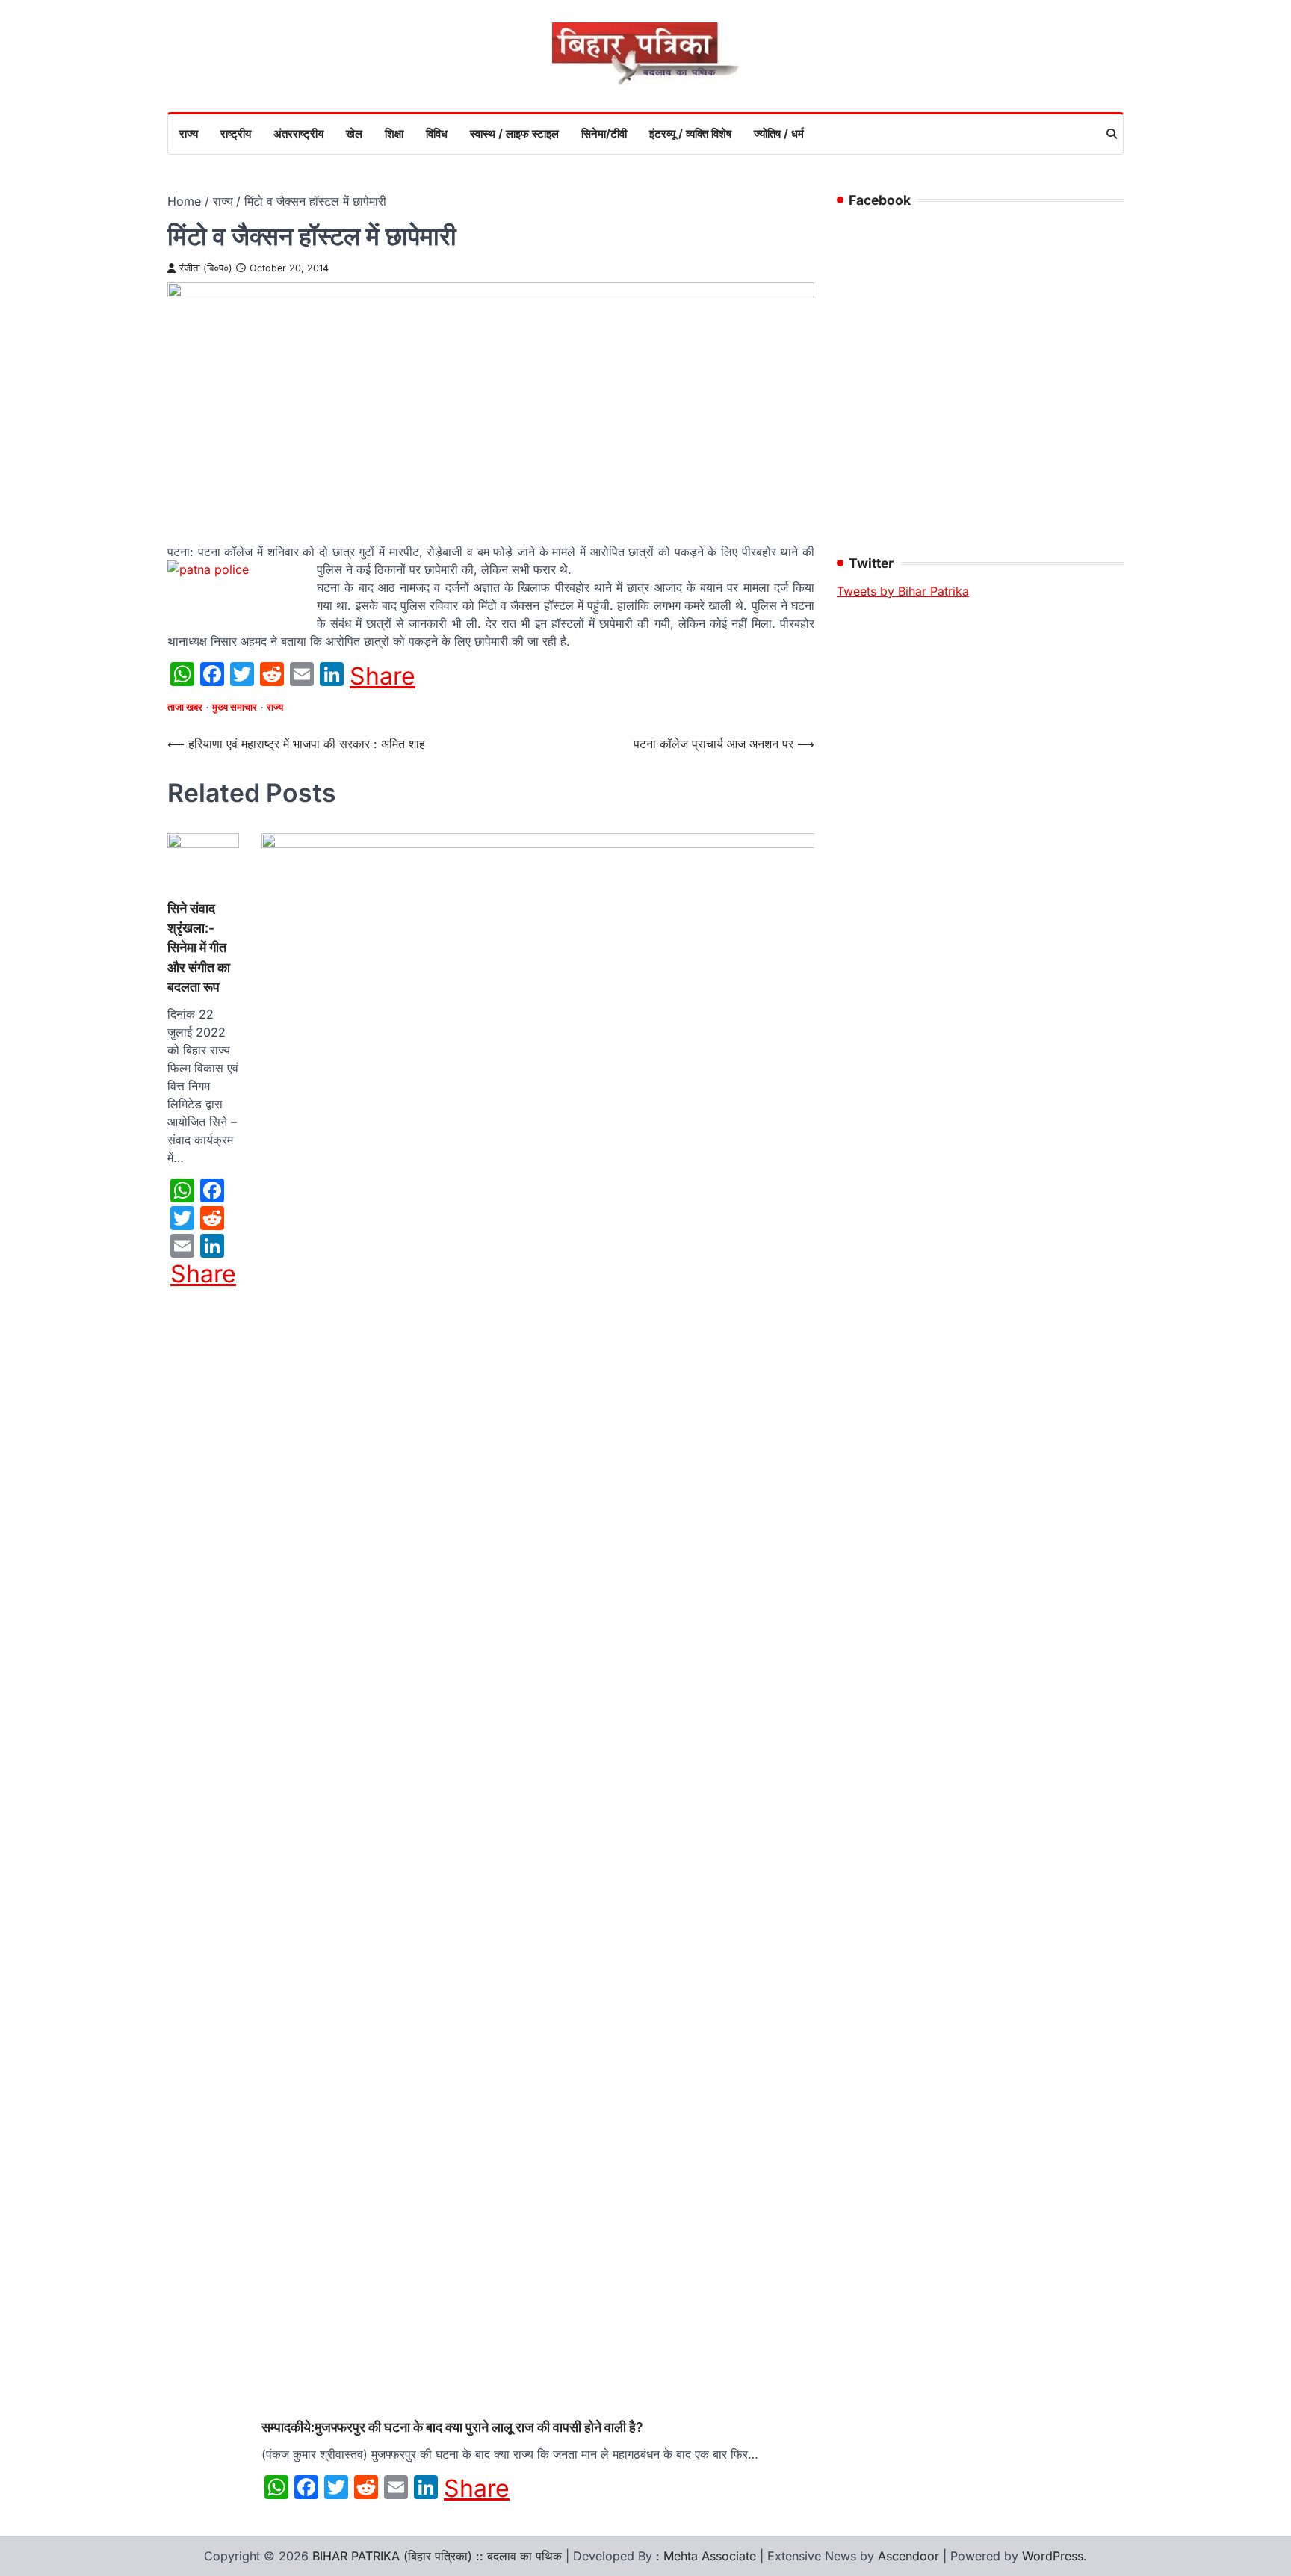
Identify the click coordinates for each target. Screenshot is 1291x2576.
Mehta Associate (712, 2556)
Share (383, 676)
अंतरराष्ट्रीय (298, 133)
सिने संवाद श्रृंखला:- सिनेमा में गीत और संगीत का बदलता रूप (199, 948)
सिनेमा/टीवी (604, 133)
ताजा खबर (185, 707)
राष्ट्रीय (236, 133)
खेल (354, 133)
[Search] (1112, 134)
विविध (437, 133)
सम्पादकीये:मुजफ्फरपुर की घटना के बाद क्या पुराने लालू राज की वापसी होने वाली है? (452, 2427)
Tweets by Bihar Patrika (903, 591)
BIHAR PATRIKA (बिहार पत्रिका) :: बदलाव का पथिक (437, 2556)
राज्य (189, 133)
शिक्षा (394, 133)
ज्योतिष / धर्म (779, 133)
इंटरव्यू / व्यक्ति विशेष (690, 133)
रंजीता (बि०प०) (206, 268)
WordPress (1053, 2556)
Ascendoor (908, 2556)
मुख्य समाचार (235, 707)
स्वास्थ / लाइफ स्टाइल (514, 133)
